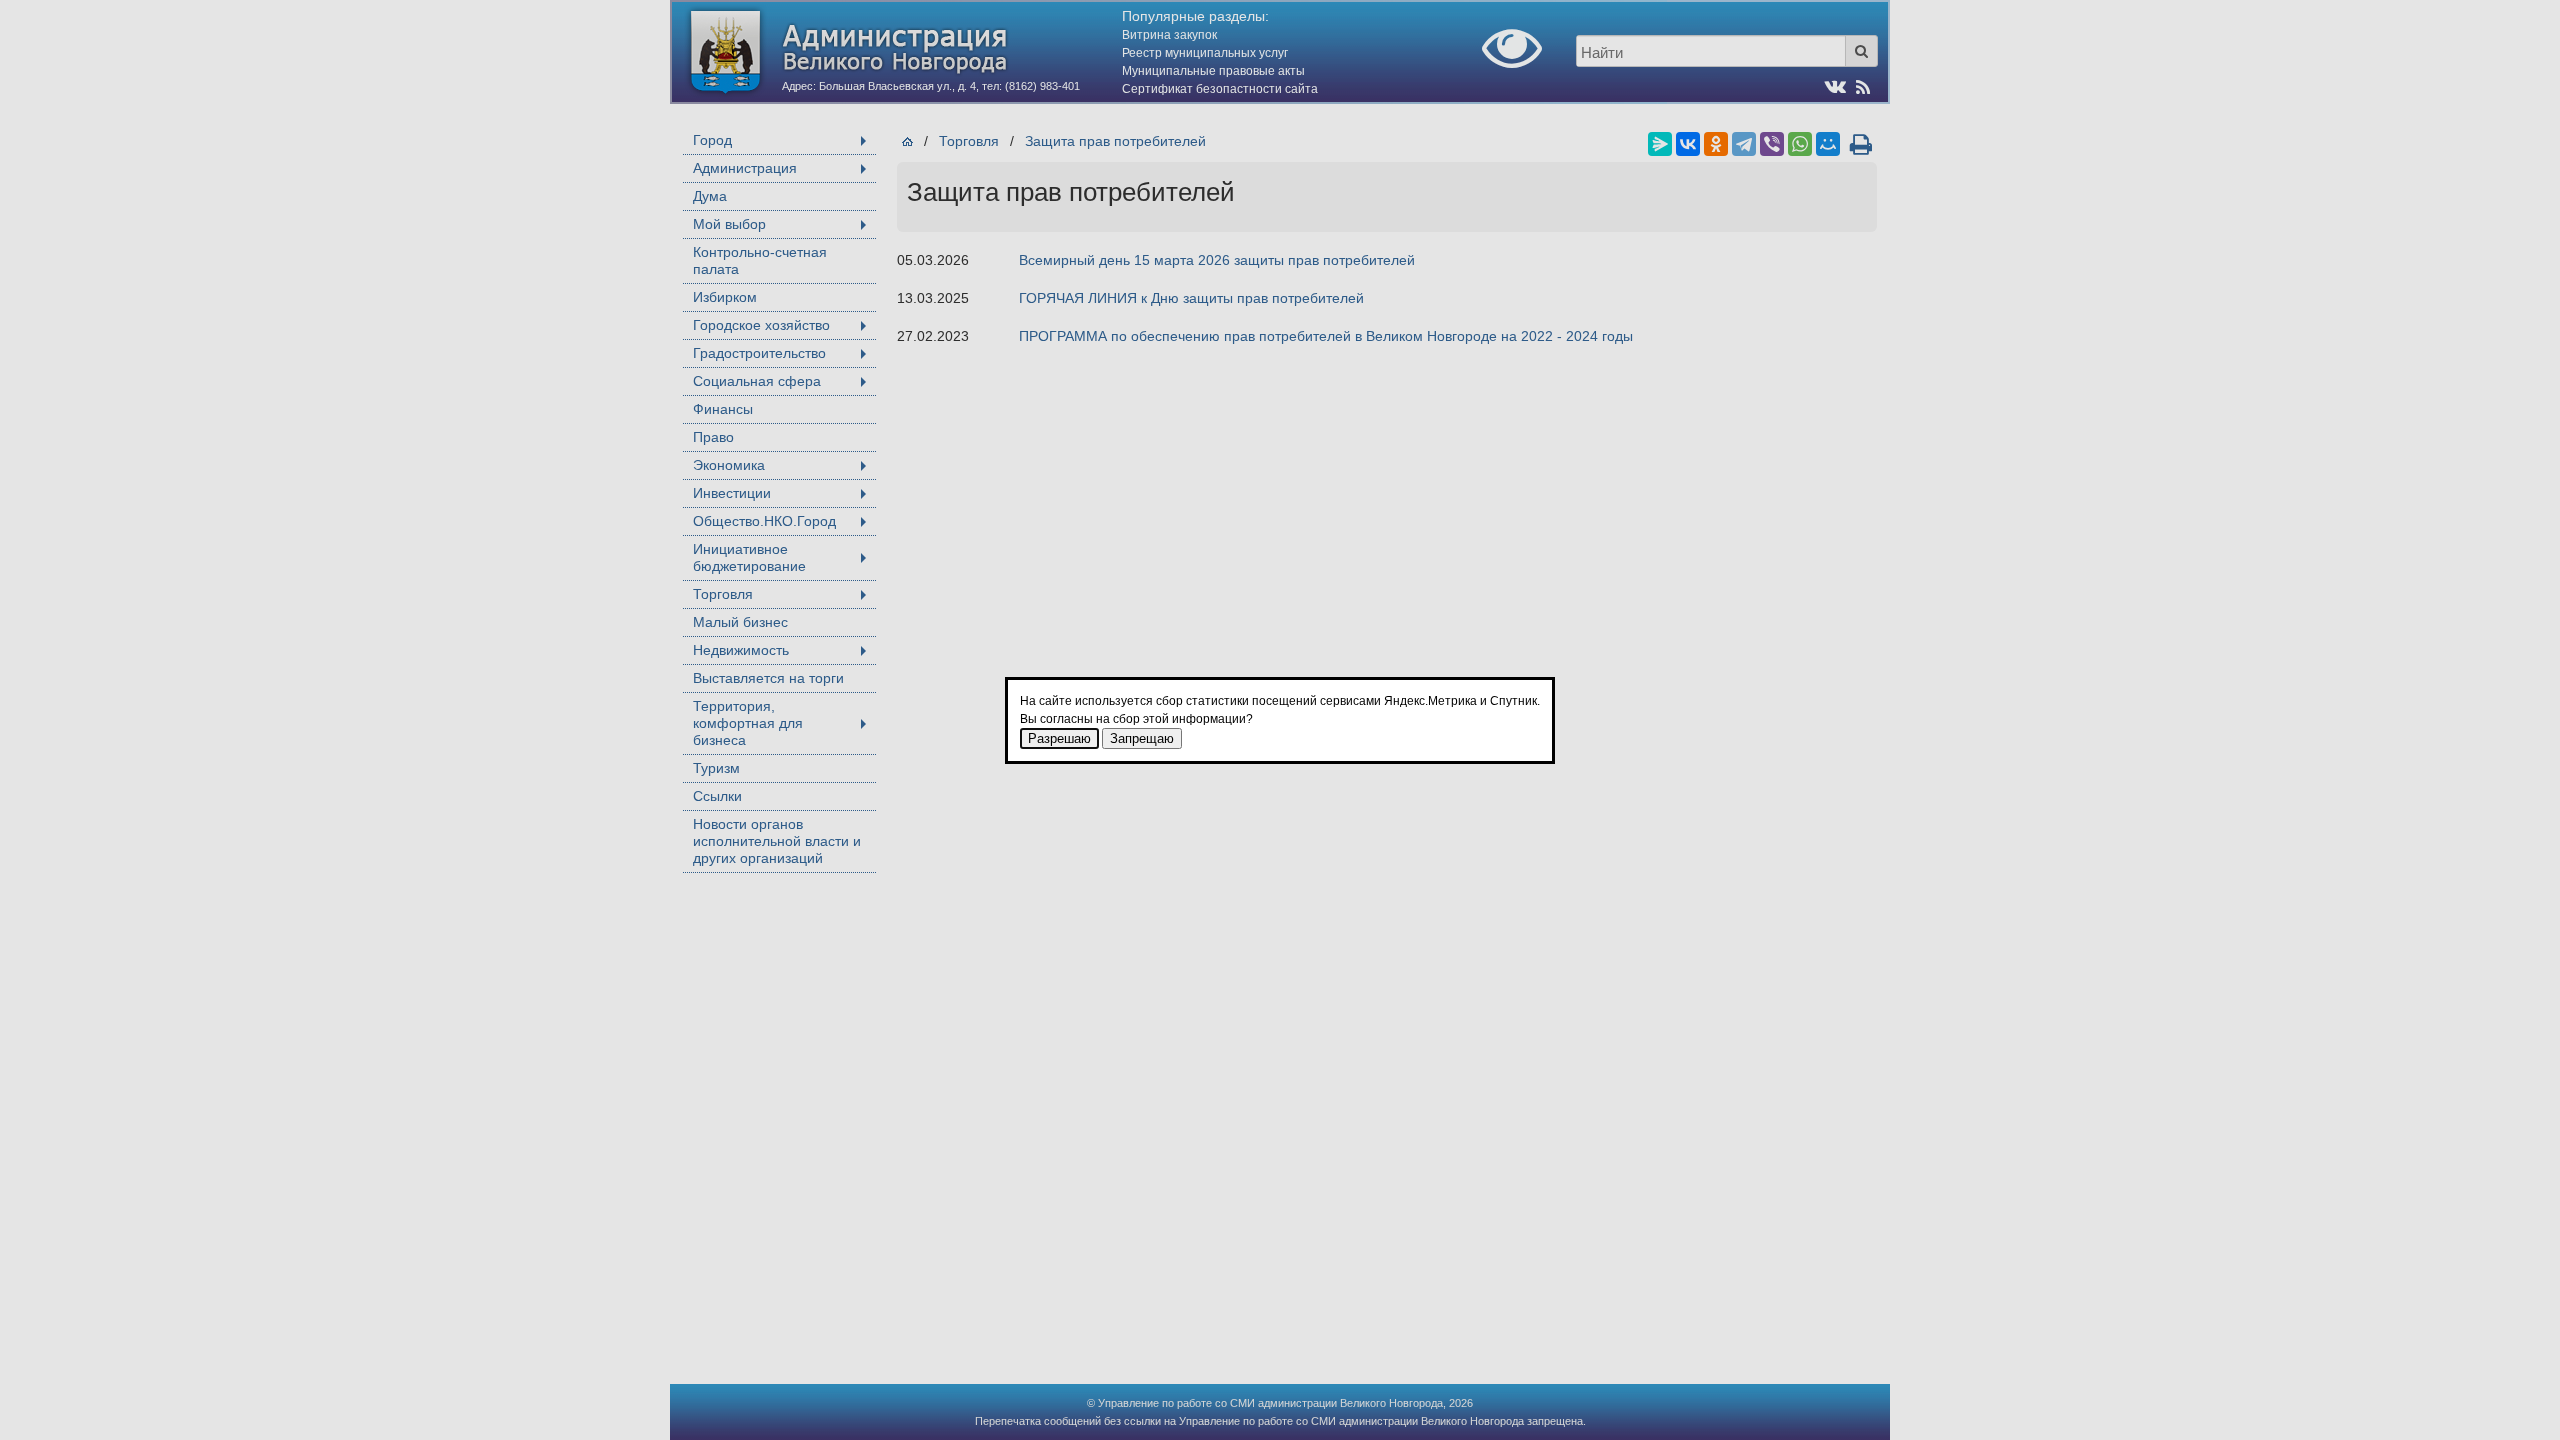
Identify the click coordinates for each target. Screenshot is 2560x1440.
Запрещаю (1142, 738)
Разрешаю (1059, 738)
